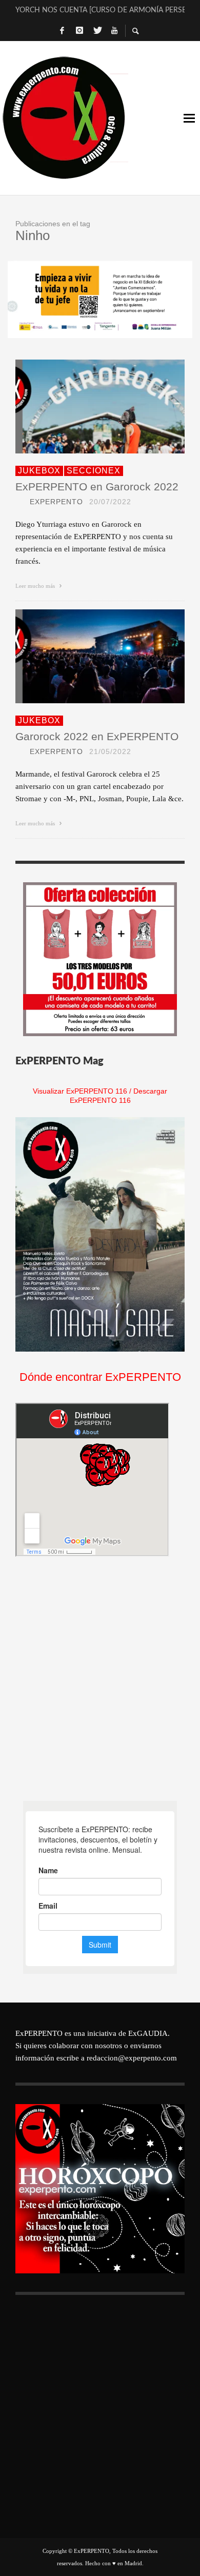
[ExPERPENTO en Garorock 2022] (84, 406)
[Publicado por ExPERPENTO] (19, 502)
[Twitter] (97, 31)
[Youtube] (114, 31)
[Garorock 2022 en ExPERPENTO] (84, 656)
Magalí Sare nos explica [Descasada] (100, 10)
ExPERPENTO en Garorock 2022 (97, 487)
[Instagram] (79, 31)
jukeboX (39, 471)
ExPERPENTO (56, 502)
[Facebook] (62, 31)
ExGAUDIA (148, 2033)
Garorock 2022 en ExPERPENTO (97, 736)
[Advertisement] (100, 1679)
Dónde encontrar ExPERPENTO (100, 1377)
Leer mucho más (36, 586)
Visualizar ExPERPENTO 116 (80, 1091)
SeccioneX (94, 471)
